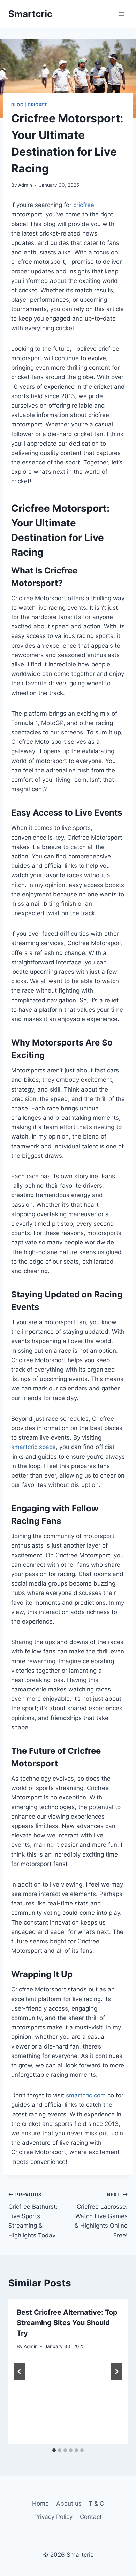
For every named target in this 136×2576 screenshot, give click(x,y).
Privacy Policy (53, 2517)
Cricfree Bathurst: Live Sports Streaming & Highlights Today (33, 2215)
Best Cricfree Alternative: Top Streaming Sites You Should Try (67, 2323)
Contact (91, 2517)
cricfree (84, 205)
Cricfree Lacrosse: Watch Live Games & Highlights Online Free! (101, 2215)
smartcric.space (33, 1447)
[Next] (116, 2371)
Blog (17, 105)
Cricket (37, 105)
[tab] (54, 2450)
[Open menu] (121, 14)
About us (69, 2504)
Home (40, 2504)
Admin (25, 185)
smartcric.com (86, 2095)
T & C (96, 2504)
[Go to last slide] (20, 2371)
